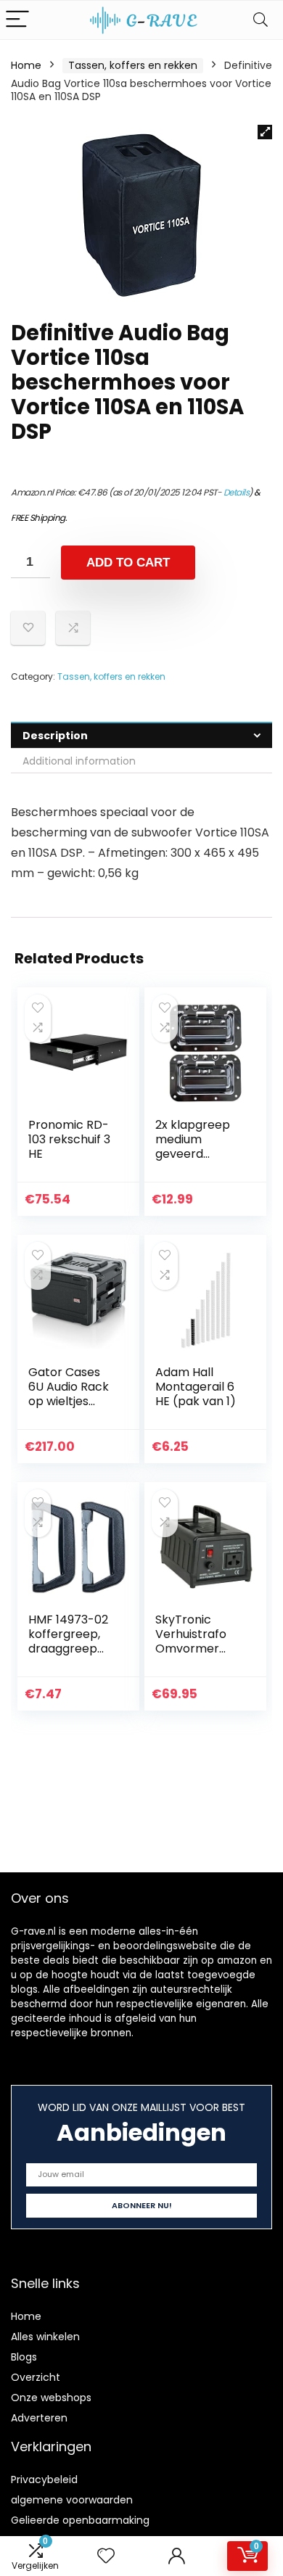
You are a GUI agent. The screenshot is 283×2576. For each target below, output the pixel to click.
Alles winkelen (45, 2337)
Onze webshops (51, 2398)
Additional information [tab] (79, 761)
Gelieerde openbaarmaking (80, 2520)
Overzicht (36, 2377)
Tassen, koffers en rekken (133, 65)
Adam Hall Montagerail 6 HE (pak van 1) (196, 1387)
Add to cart (128, 563)
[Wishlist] (106, 2556)
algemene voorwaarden (72, 2500)
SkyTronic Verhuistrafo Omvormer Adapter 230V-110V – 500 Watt (200, 1649)
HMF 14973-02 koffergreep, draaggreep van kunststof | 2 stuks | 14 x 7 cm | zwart (70, 1656)
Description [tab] (55, 736)
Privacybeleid (44, 2480)
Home (26, 65)
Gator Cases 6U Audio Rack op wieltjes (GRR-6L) (69, 1394)
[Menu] (17, 20)
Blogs (24, 2357)
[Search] (261, 20)
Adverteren (39, 2418)
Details (237, 492)
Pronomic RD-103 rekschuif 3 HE (69, 1139)
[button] (265, 132)
